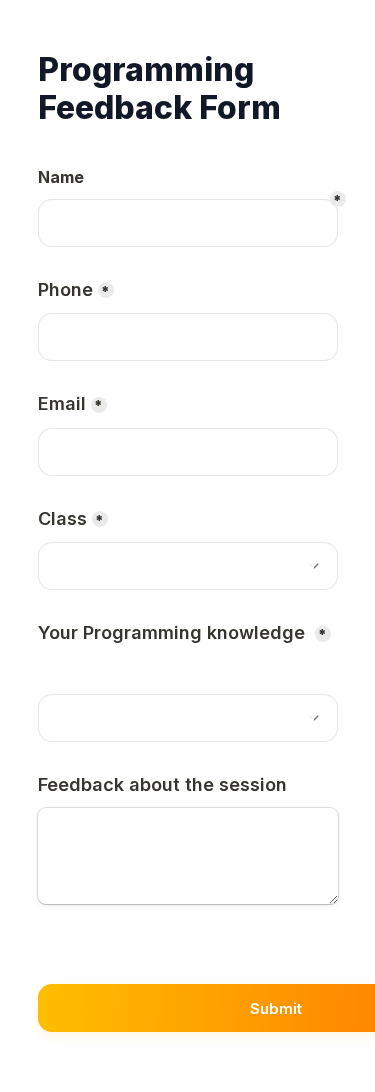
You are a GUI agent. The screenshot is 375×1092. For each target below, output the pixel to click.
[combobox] (188, 566)
